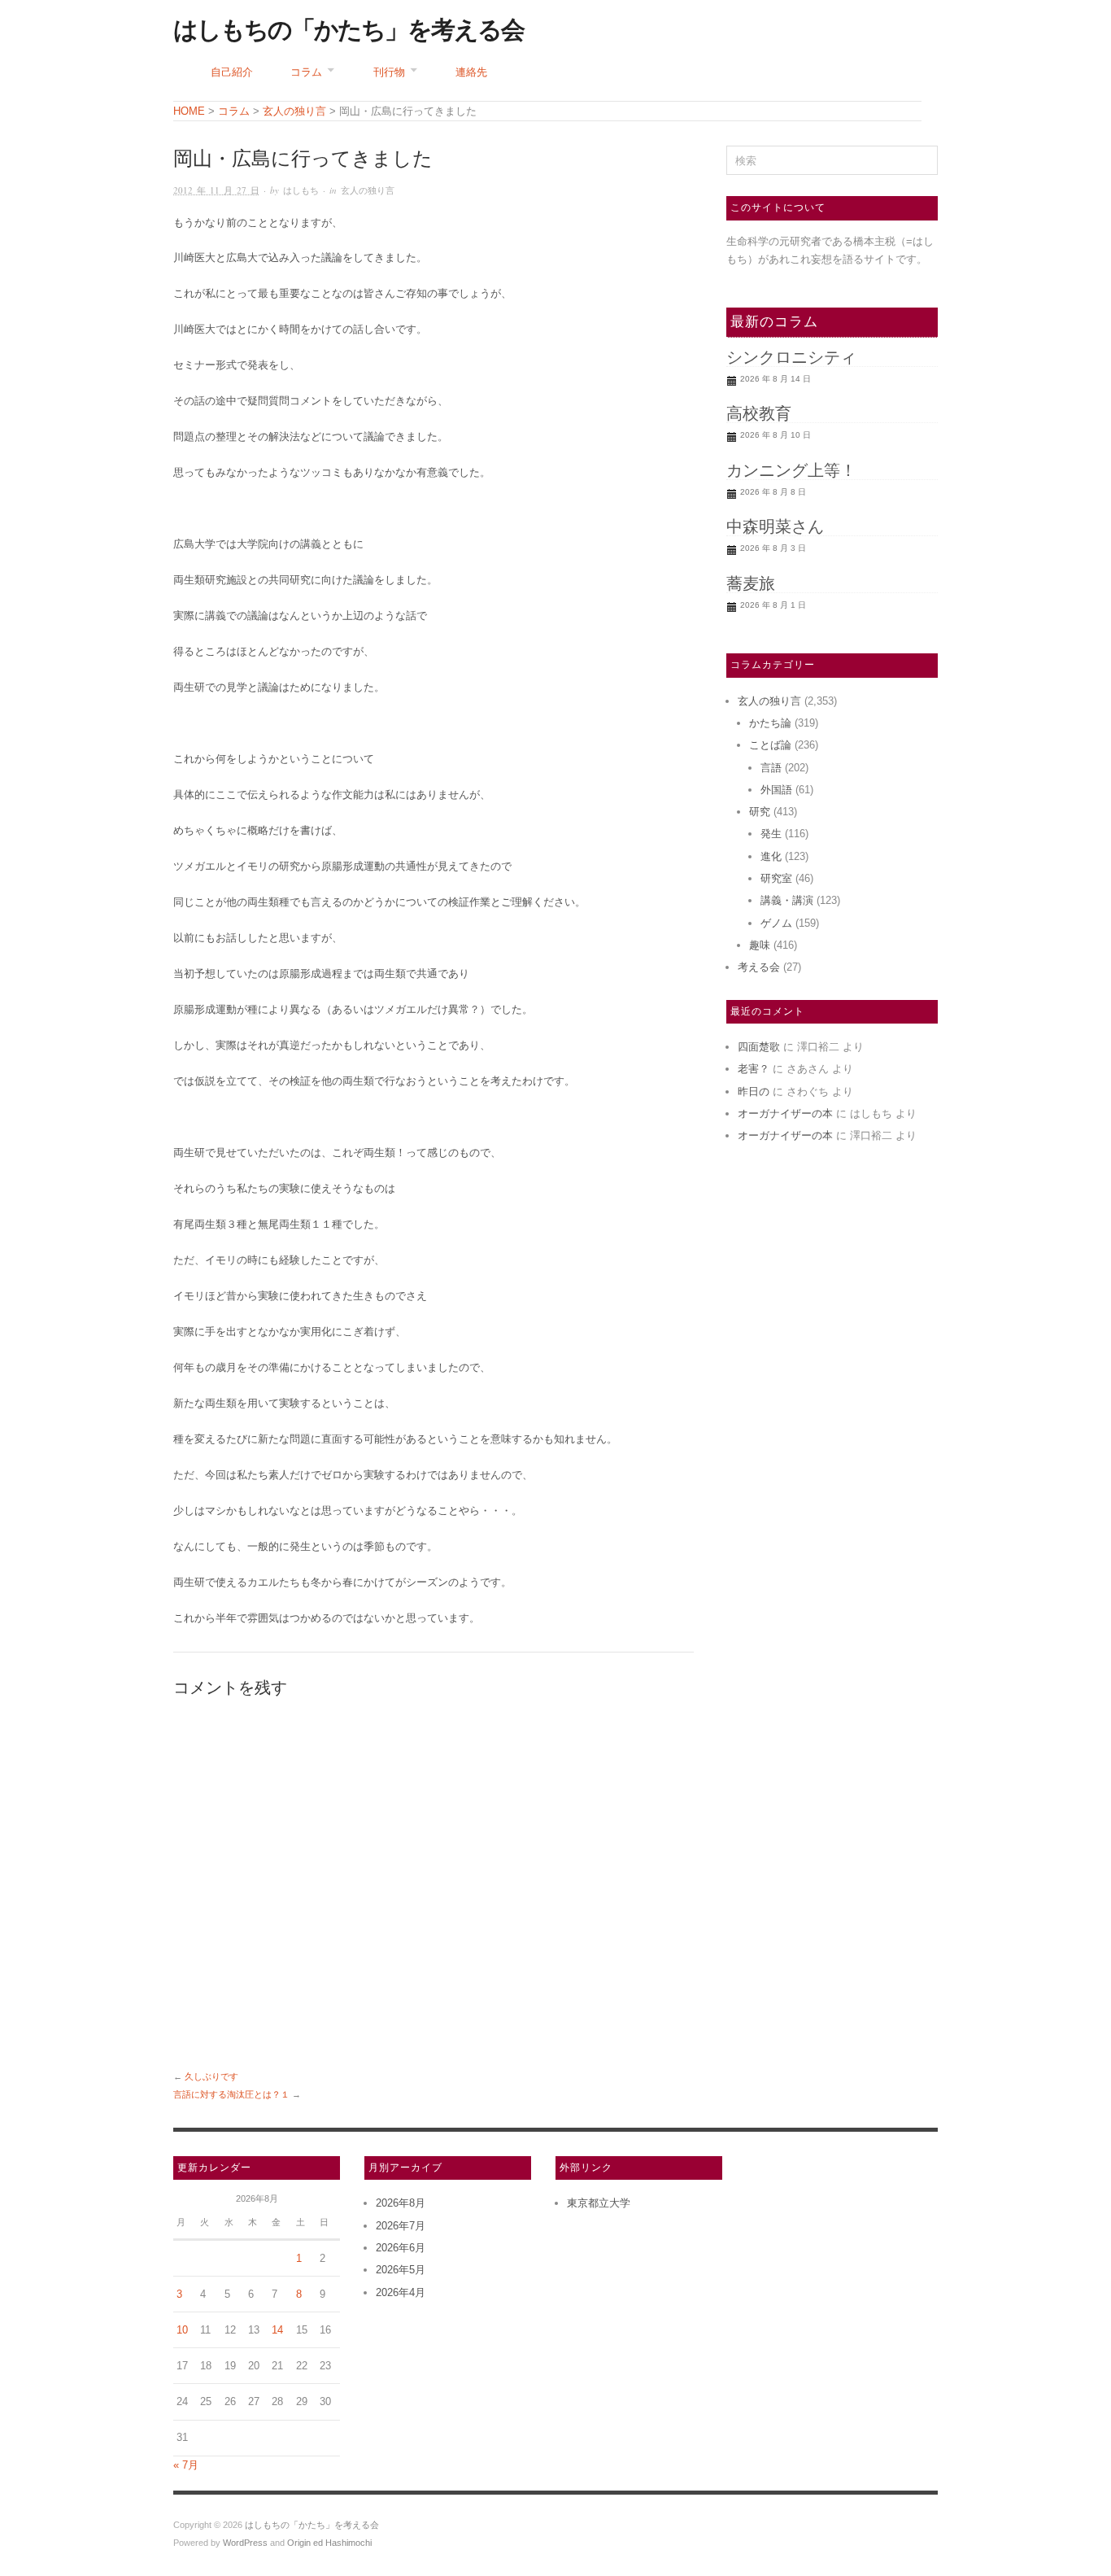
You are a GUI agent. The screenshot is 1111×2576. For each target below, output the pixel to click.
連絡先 (471, 72)
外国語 (776, 790)
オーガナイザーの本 (785, 1113)
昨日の (754, 1092)
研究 (760, 812)
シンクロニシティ (791, 357)
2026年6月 (401, 2248)
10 (182, 2330)
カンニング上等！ (791, 470)
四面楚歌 (759, 1047)
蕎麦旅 (751, 583)
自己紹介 (232, 72)
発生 (771, 834)
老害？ (754, 1069)
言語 (771, 768)
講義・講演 (787, 900)
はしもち (301, 190)
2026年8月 (401, 2203)
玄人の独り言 (368, 190)
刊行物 (389, 72)
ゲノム (776, 923)
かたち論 (770, 723)
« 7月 (186, 2465)
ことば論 (770, 745)
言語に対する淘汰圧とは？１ (231, 2094)
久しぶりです (211, 2076)
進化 (771, 856)
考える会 (759, 967)
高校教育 (759, 413)
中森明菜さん (775, 526)
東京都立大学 (599, 2203)
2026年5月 (401, 2270)
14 (277, 2330)
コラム (306, 72)
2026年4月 (401, 2292)
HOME (189, 111)
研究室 (776, 878)
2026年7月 (401, 2226)
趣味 (760, 945)
